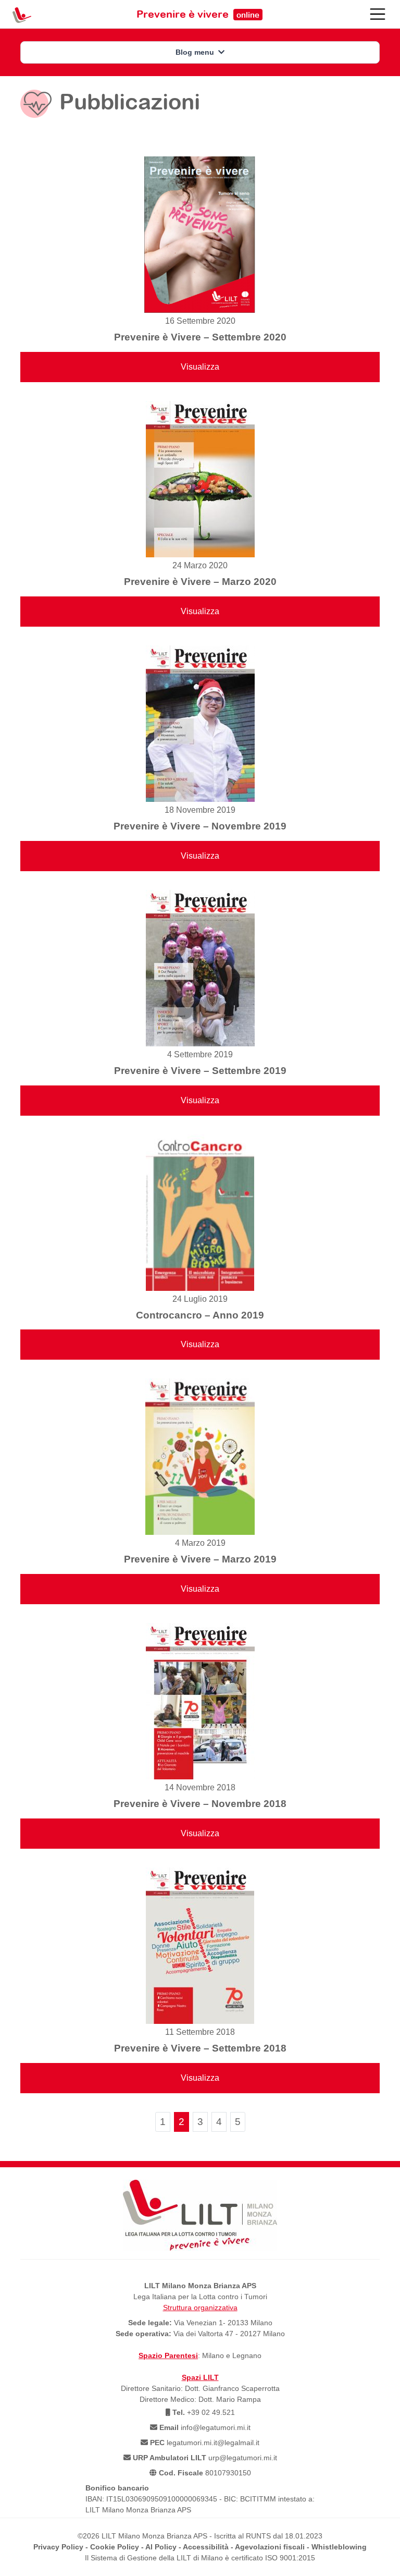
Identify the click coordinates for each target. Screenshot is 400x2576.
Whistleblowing (339, 2547)
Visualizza (200, 367)
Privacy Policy (58, 2547)
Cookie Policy (115, 2547)
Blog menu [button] (196, 52)
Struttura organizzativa (200, 2308)
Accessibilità (206, 2547)
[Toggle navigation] (378, 14)
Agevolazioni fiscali (270, 2547)
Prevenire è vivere (198, 14)
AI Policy (161, 2547)
